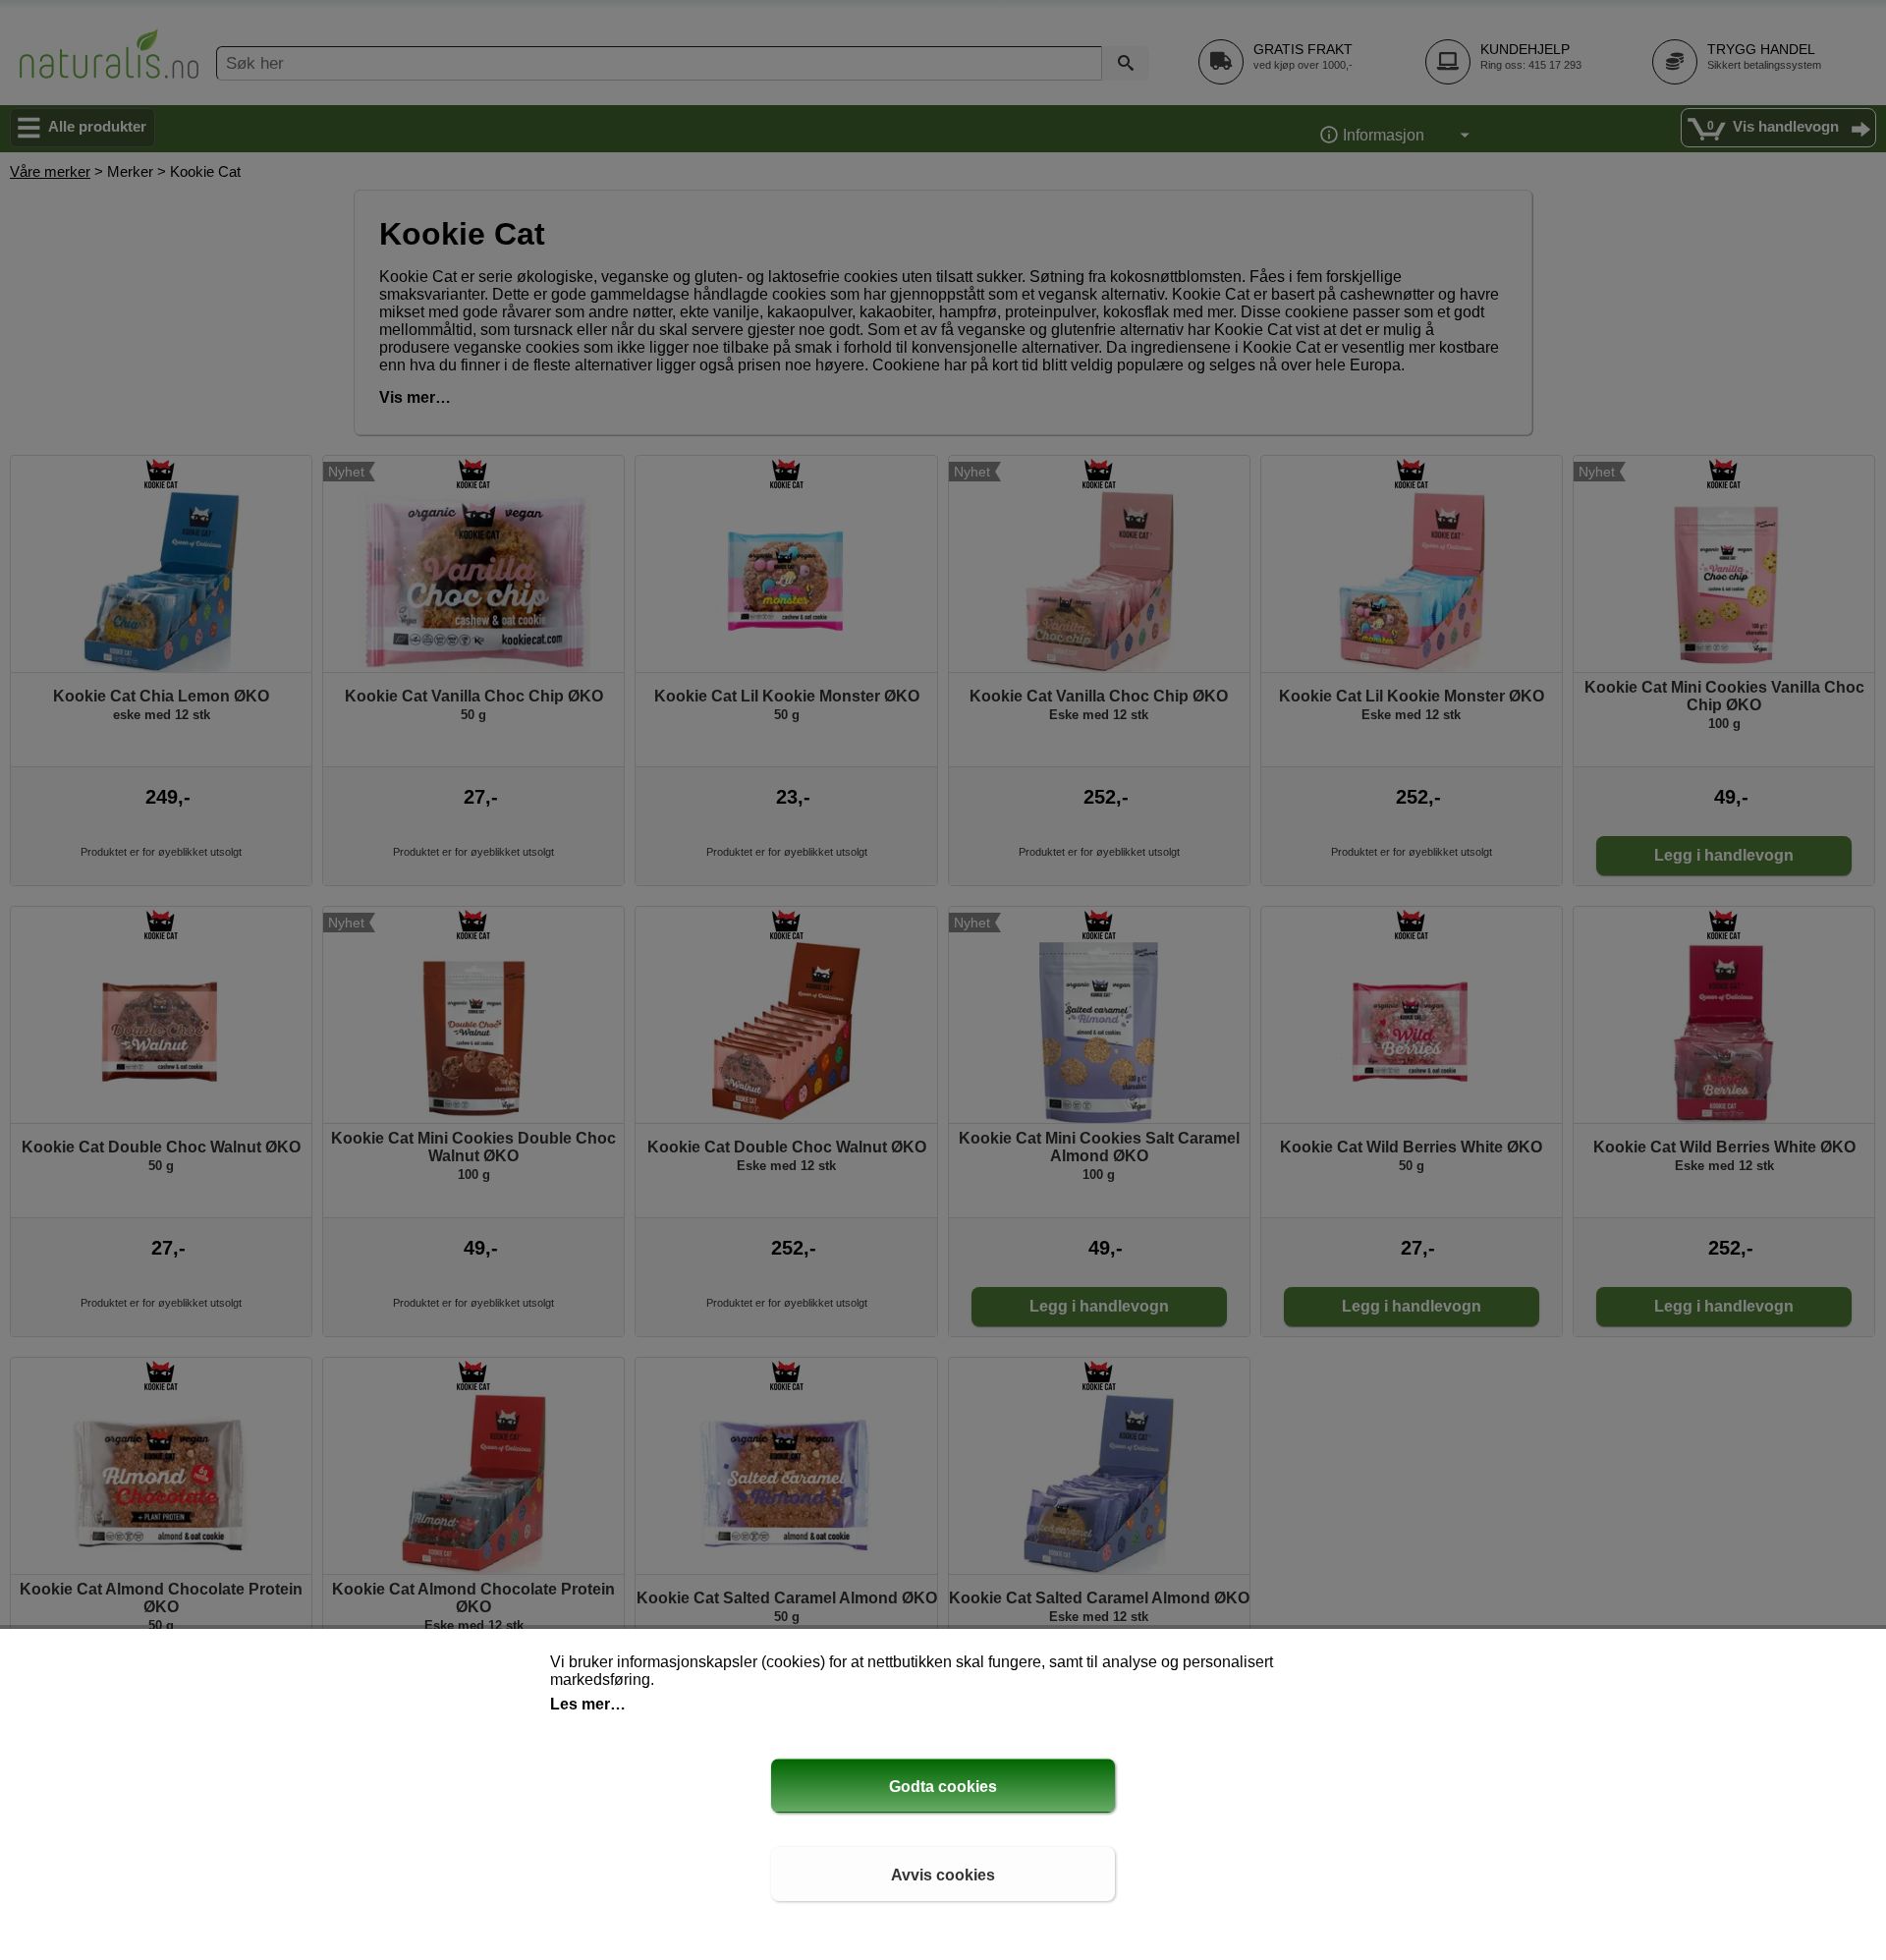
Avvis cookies (943, 1875)
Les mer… (588, 1704)
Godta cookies (943, 1787)
